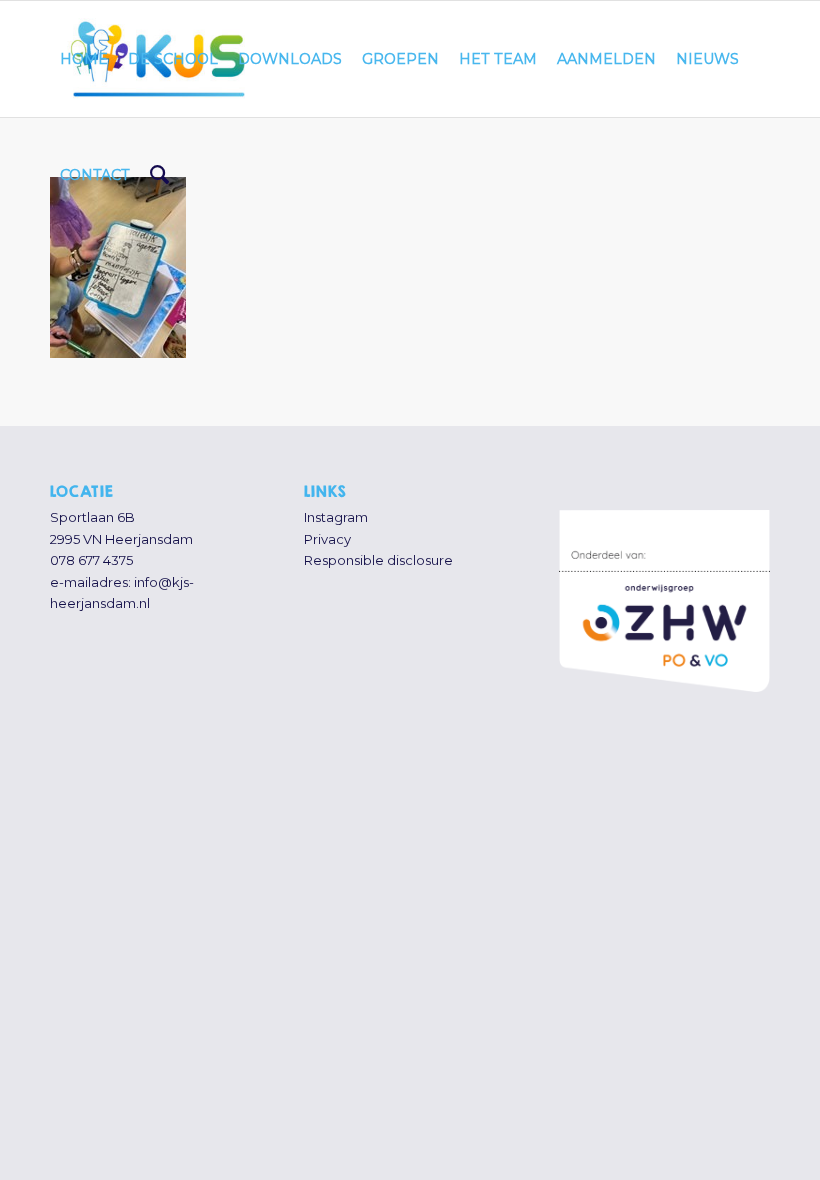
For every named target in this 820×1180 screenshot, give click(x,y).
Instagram (336, 517)
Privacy (327, 539)
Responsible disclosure (378, 560)
